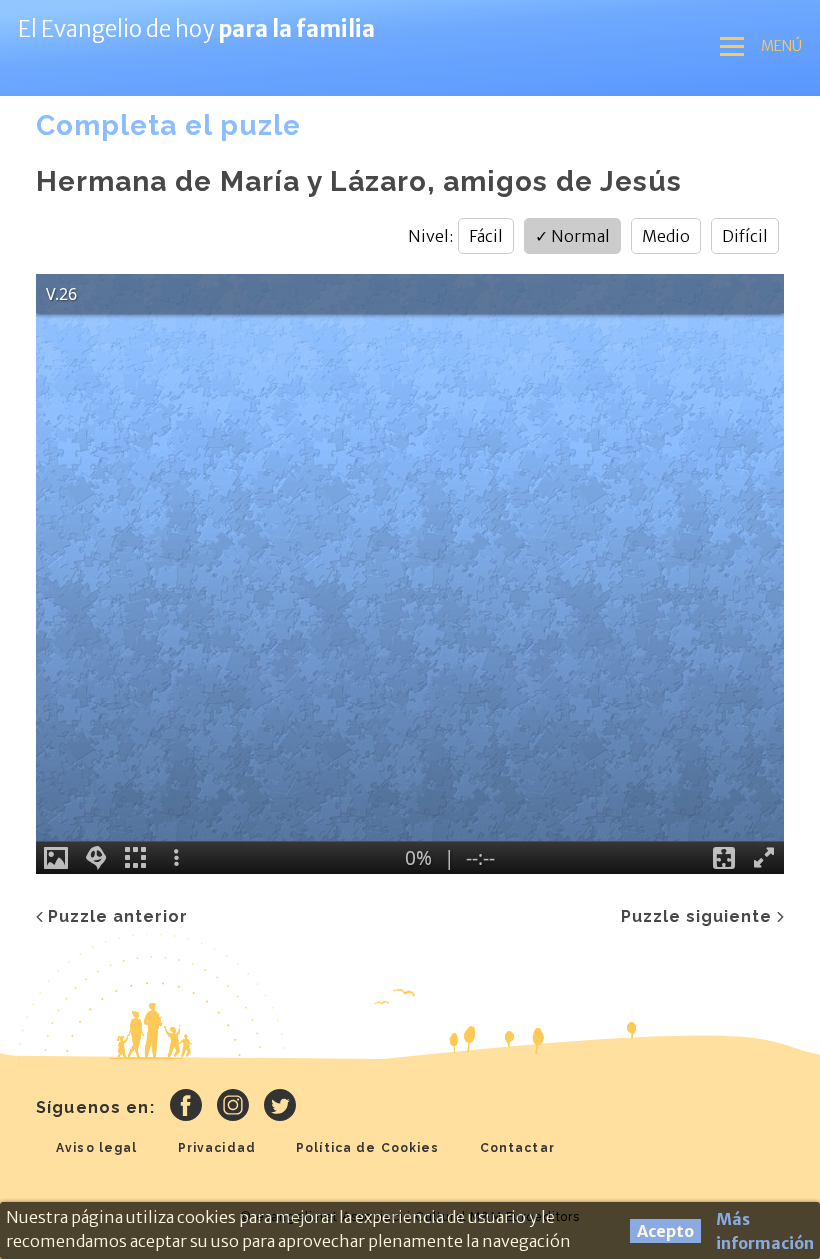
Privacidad (217, 1148)
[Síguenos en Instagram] (233, 1108)
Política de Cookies (368, 1148)
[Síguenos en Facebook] (186, 1108)
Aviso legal (97, 1148)
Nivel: (430, 236)
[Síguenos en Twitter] (280, 1108)
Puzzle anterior (118, 916)
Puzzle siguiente (696, 916)
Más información (765, 1231)
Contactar (517, 1148)
